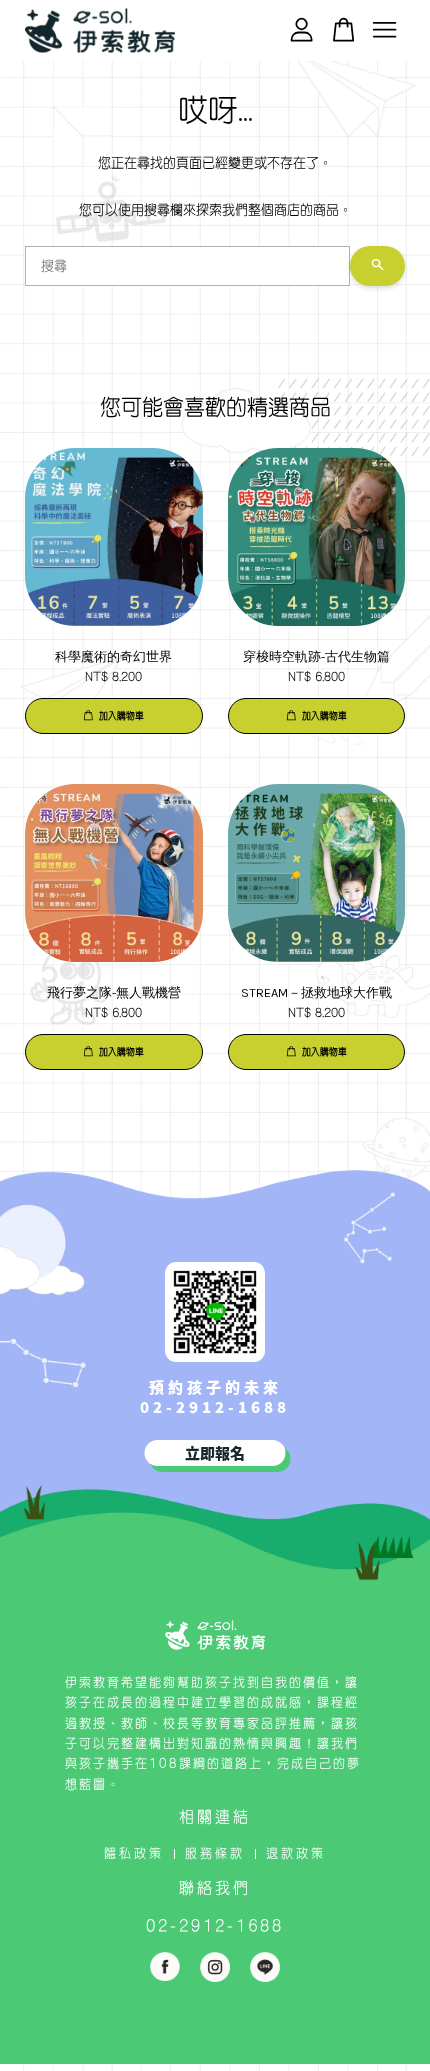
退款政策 (296, 1853)
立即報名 (215, 1452)
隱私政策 (134, 1853)
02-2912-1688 (215, 1406)
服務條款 (215, 1853)
